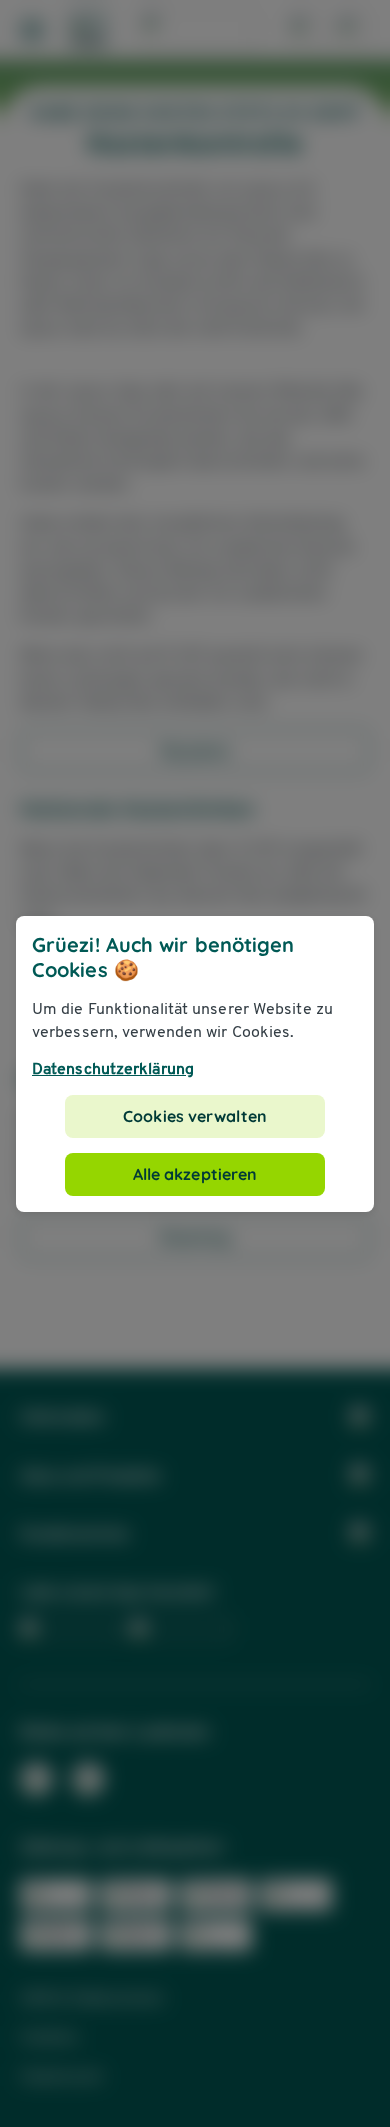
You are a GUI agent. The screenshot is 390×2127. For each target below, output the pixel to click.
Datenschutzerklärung (113, 1068)
